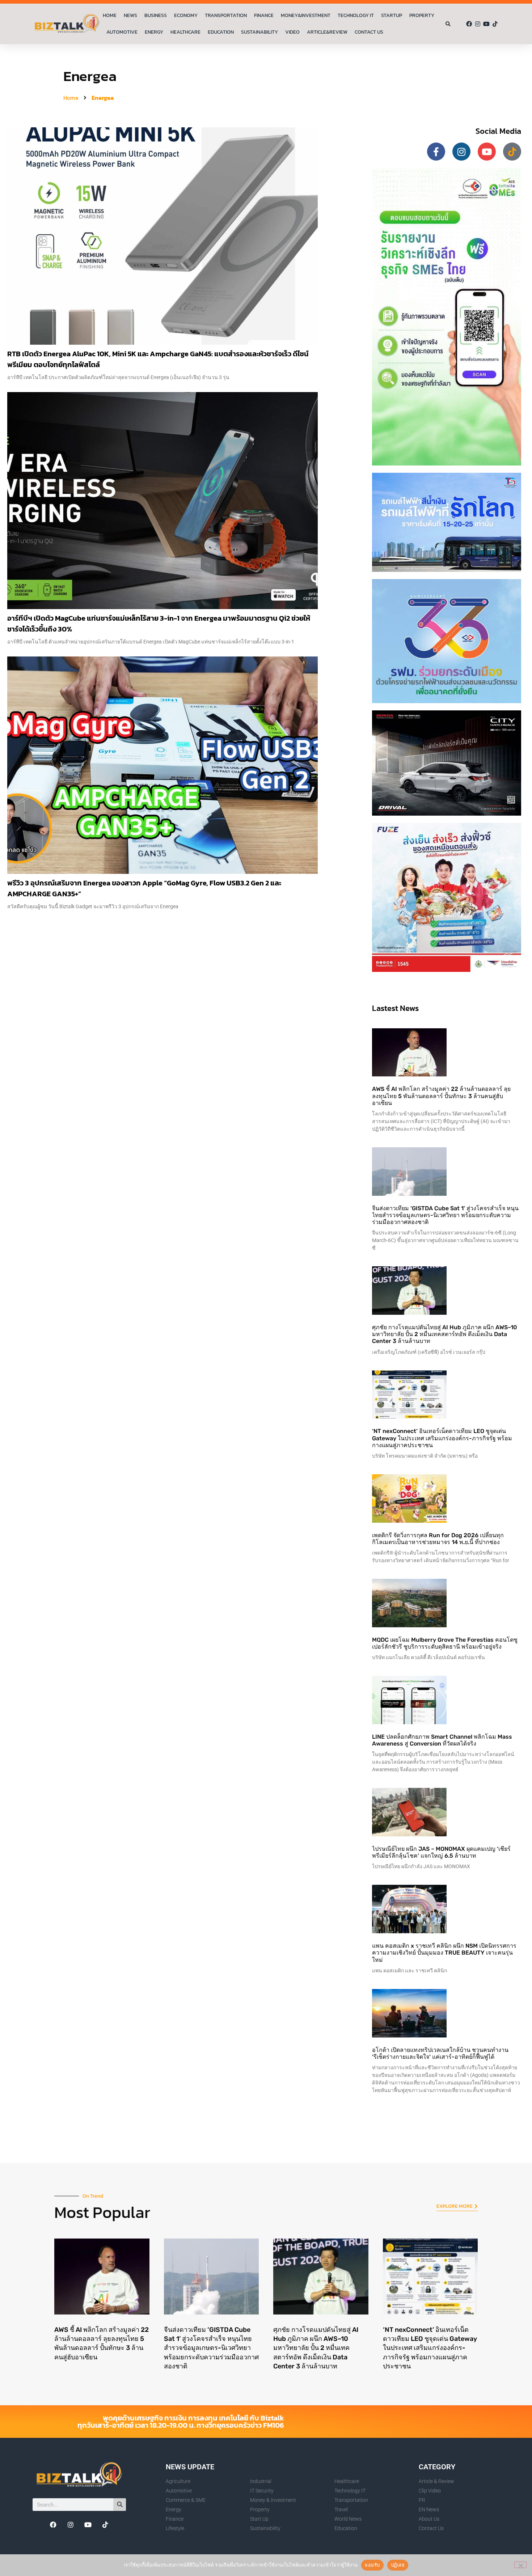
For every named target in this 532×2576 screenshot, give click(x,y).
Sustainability (259, 32)
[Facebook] (469, 24)
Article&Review (327, 32)
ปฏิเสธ (398, 2565)
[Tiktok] (495, 24)
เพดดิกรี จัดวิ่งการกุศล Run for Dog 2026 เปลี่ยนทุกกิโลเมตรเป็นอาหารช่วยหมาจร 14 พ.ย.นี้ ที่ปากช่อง (438, 1539)
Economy (186, 15)
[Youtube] (486, 24)
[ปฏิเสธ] (520, 2565)
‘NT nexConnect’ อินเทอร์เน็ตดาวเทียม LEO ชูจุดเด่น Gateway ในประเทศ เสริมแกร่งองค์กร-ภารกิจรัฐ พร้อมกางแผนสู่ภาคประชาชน (442, 1438)
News (130, 15)
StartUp (392, 15)
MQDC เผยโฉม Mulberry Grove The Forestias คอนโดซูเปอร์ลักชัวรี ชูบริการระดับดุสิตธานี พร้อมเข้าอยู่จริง (445, 1643)
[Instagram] (478, 24)
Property (422, 15)
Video (292, 32)
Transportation (226, 15)
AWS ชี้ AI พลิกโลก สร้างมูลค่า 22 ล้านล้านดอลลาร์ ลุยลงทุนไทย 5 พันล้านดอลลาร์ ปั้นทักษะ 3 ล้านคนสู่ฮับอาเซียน (441, 1096)
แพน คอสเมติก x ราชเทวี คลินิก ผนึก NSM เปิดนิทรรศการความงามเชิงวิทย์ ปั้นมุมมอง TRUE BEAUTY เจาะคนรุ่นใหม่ (444, 1953)
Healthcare (185, 32)
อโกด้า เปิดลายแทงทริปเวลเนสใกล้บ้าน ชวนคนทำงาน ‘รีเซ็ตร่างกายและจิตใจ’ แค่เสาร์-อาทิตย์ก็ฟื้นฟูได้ (440, 2053)
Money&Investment (306, 15)
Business (156, 15)
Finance (264, 15)
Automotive (122, 32)
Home (110, 15)
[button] (448, 24)
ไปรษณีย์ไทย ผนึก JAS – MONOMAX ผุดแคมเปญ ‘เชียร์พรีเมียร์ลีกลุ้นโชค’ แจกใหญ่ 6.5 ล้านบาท (441, 1852)
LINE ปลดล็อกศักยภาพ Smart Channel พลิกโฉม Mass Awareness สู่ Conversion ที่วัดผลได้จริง (442, 1740)
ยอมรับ (372, 2565)
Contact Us (369, 32)
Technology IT (356, 15)
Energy (154, 32)
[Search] (120, 2505)
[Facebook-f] (436, 152)
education (221, 32)
